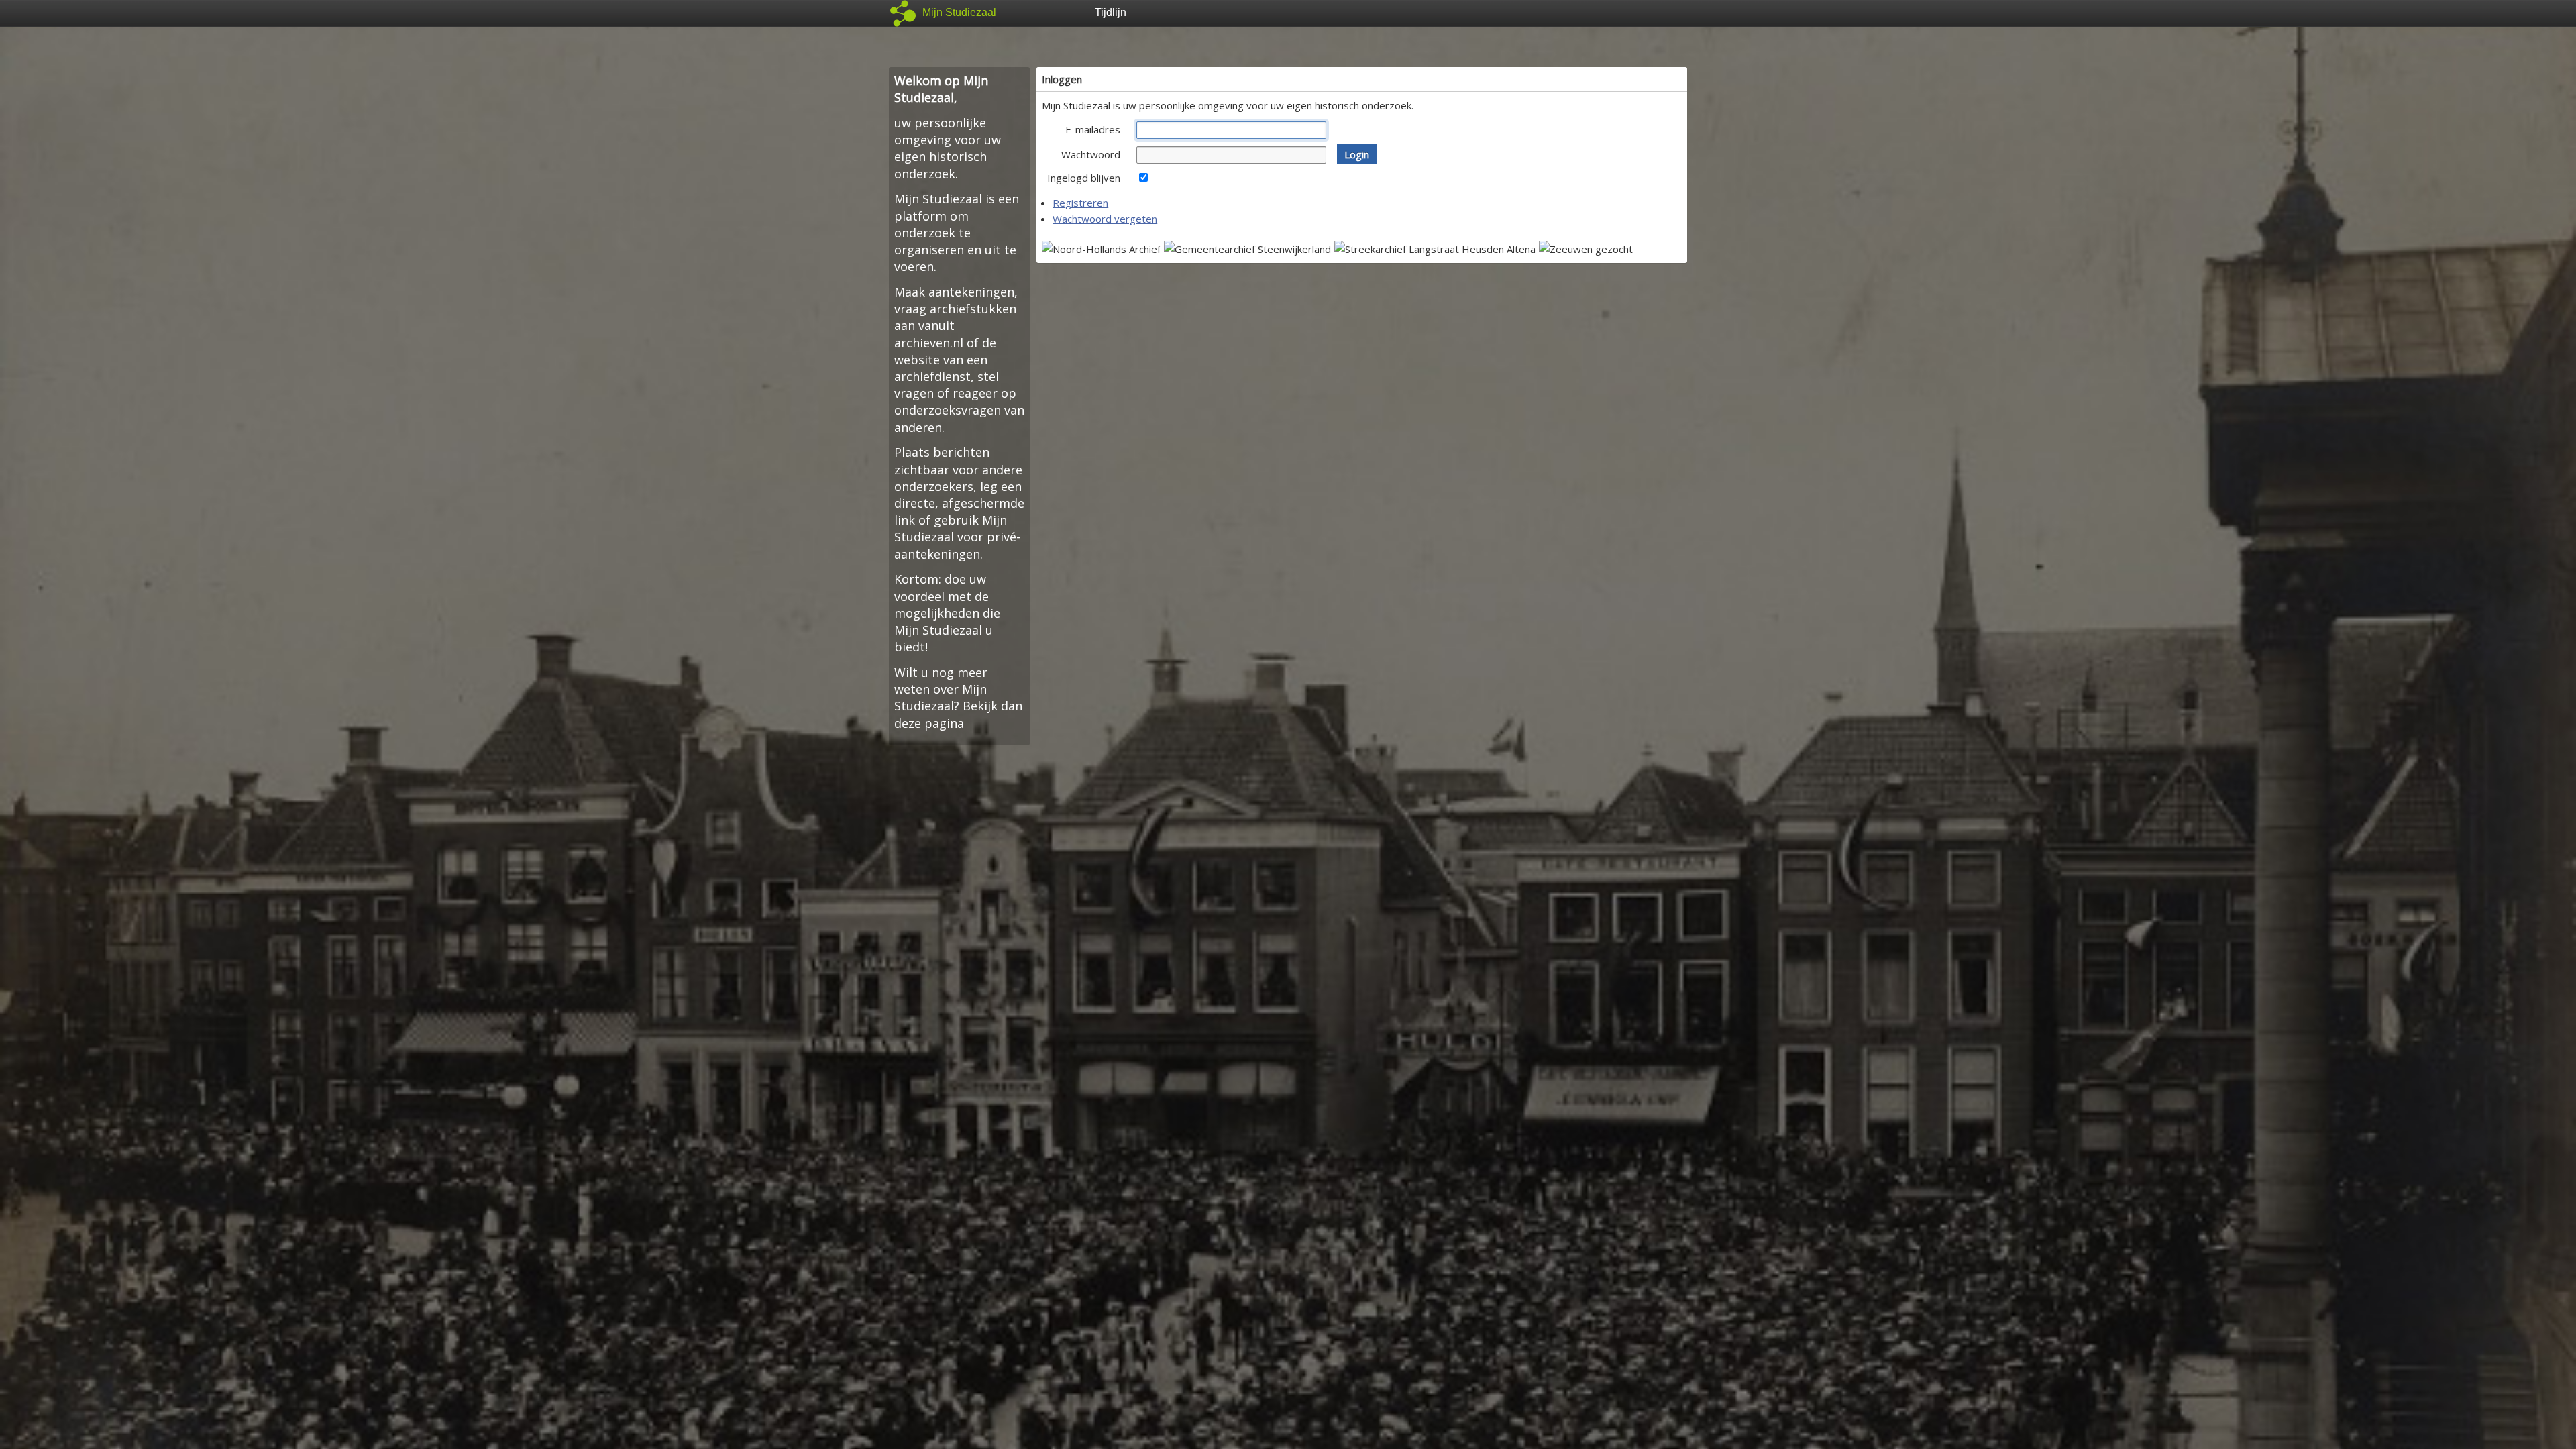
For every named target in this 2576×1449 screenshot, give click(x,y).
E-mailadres (1093, 129)
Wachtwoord (1091, 154)
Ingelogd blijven (1084, 178)
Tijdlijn (1111, 12)
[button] (1357, 154)
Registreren (1080, 203)
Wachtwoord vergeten (1105, 219)
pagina (944, 723)
